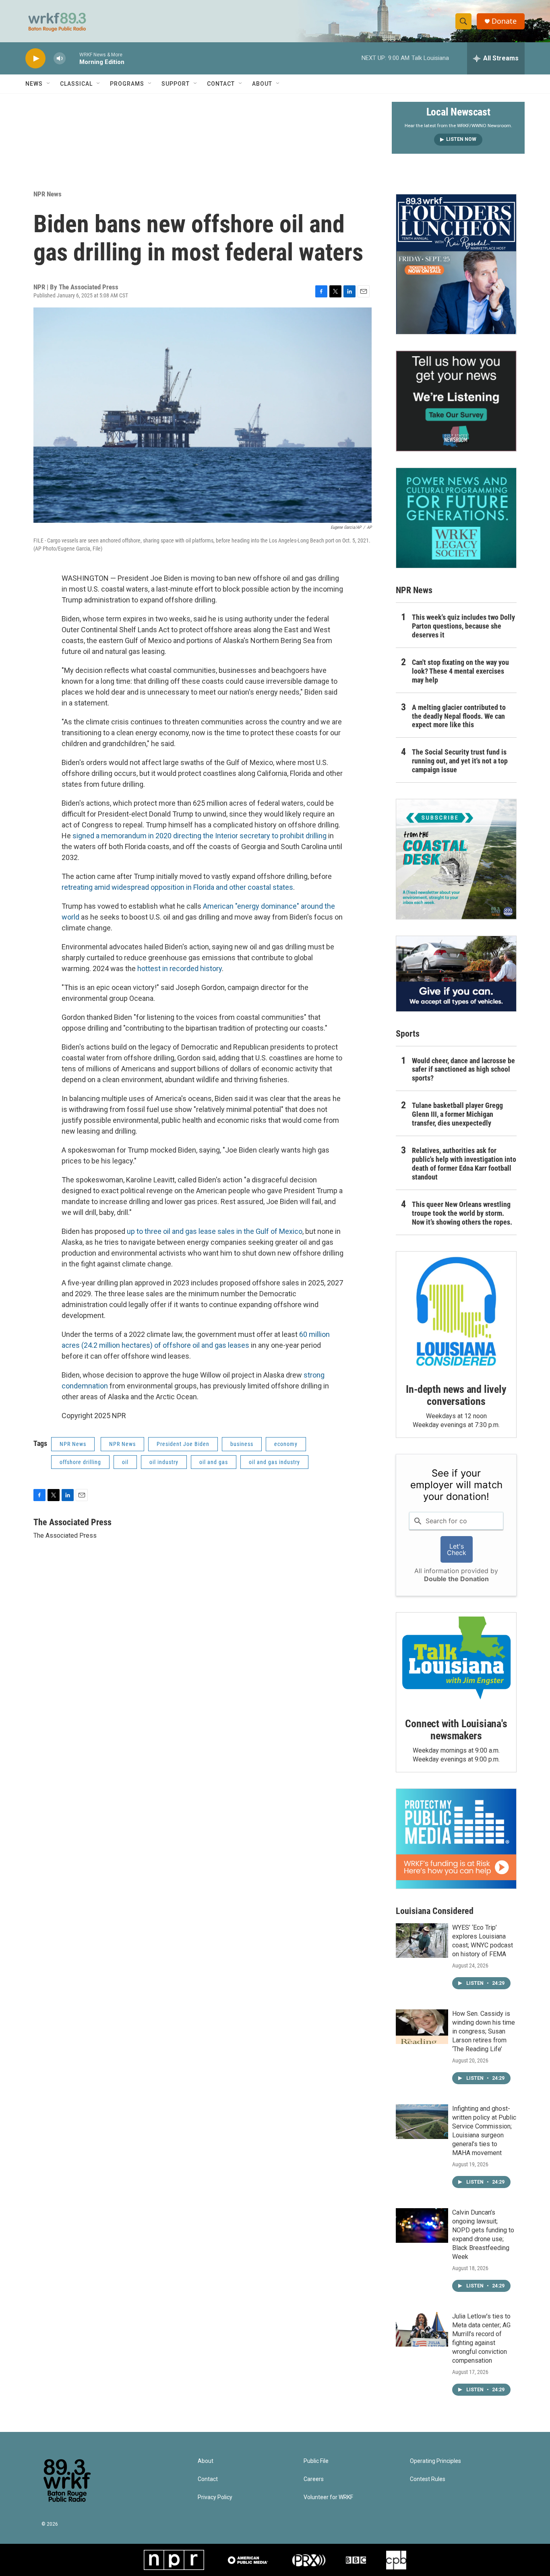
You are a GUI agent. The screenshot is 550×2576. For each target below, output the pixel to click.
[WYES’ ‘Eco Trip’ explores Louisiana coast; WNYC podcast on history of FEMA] (422, 1941)
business (242, 1444)
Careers (314, 2479)
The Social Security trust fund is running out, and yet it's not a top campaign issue (460, 761)
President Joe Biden (183, 1444)
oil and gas (214, 1462)
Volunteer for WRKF (328, 2497)
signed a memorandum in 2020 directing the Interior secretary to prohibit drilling (200, 836)
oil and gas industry (274, 1462)
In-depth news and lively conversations (456, 1395)
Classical (76, 84)
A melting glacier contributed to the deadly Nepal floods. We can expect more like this (459, 716)
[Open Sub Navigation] (49, 84)
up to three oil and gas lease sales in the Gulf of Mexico (215, 1231)
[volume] (60, 59)
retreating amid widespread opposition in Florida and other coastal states (177, 887)
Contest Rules (428, 2479)
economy (286, 1444)
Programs (127, 84)
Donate (504, 21)
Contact (221, 84)
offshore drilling (80, 1462)
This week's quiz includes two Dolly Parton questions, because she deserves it (463, 626)
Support (176, 84)
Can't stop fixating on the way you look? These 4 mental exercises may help (460, 671)
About (262, 84)
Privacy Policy (215, 2497)
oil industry (164, 1462)
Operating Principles (435, 2461)
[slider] (72, 58)
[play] (35, 59)
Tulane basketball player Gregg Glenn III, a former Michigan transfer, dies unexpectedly (457, 1114)
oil (125, 1462)
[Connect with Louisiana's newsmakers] (456, 1659)
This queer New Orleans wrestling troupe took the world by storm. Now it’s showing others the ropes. (462, 1213)
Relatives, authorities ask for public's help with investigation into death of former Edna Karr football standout (464, 1164)
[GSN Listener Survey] (456, 401)
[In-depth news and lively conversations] (456, 1312)
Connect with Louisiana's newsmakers (456, 1730)
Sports (408, 1034)
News (34, 84)
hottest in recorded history (180, 968)
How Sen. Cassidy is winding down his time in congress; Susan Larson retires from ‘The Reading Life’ (484, 2031)
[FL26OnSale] (456, 264)
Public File (316, 2461)
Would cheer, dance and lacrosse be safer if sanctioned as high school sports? (463, 1069)
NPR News (48, 194)
